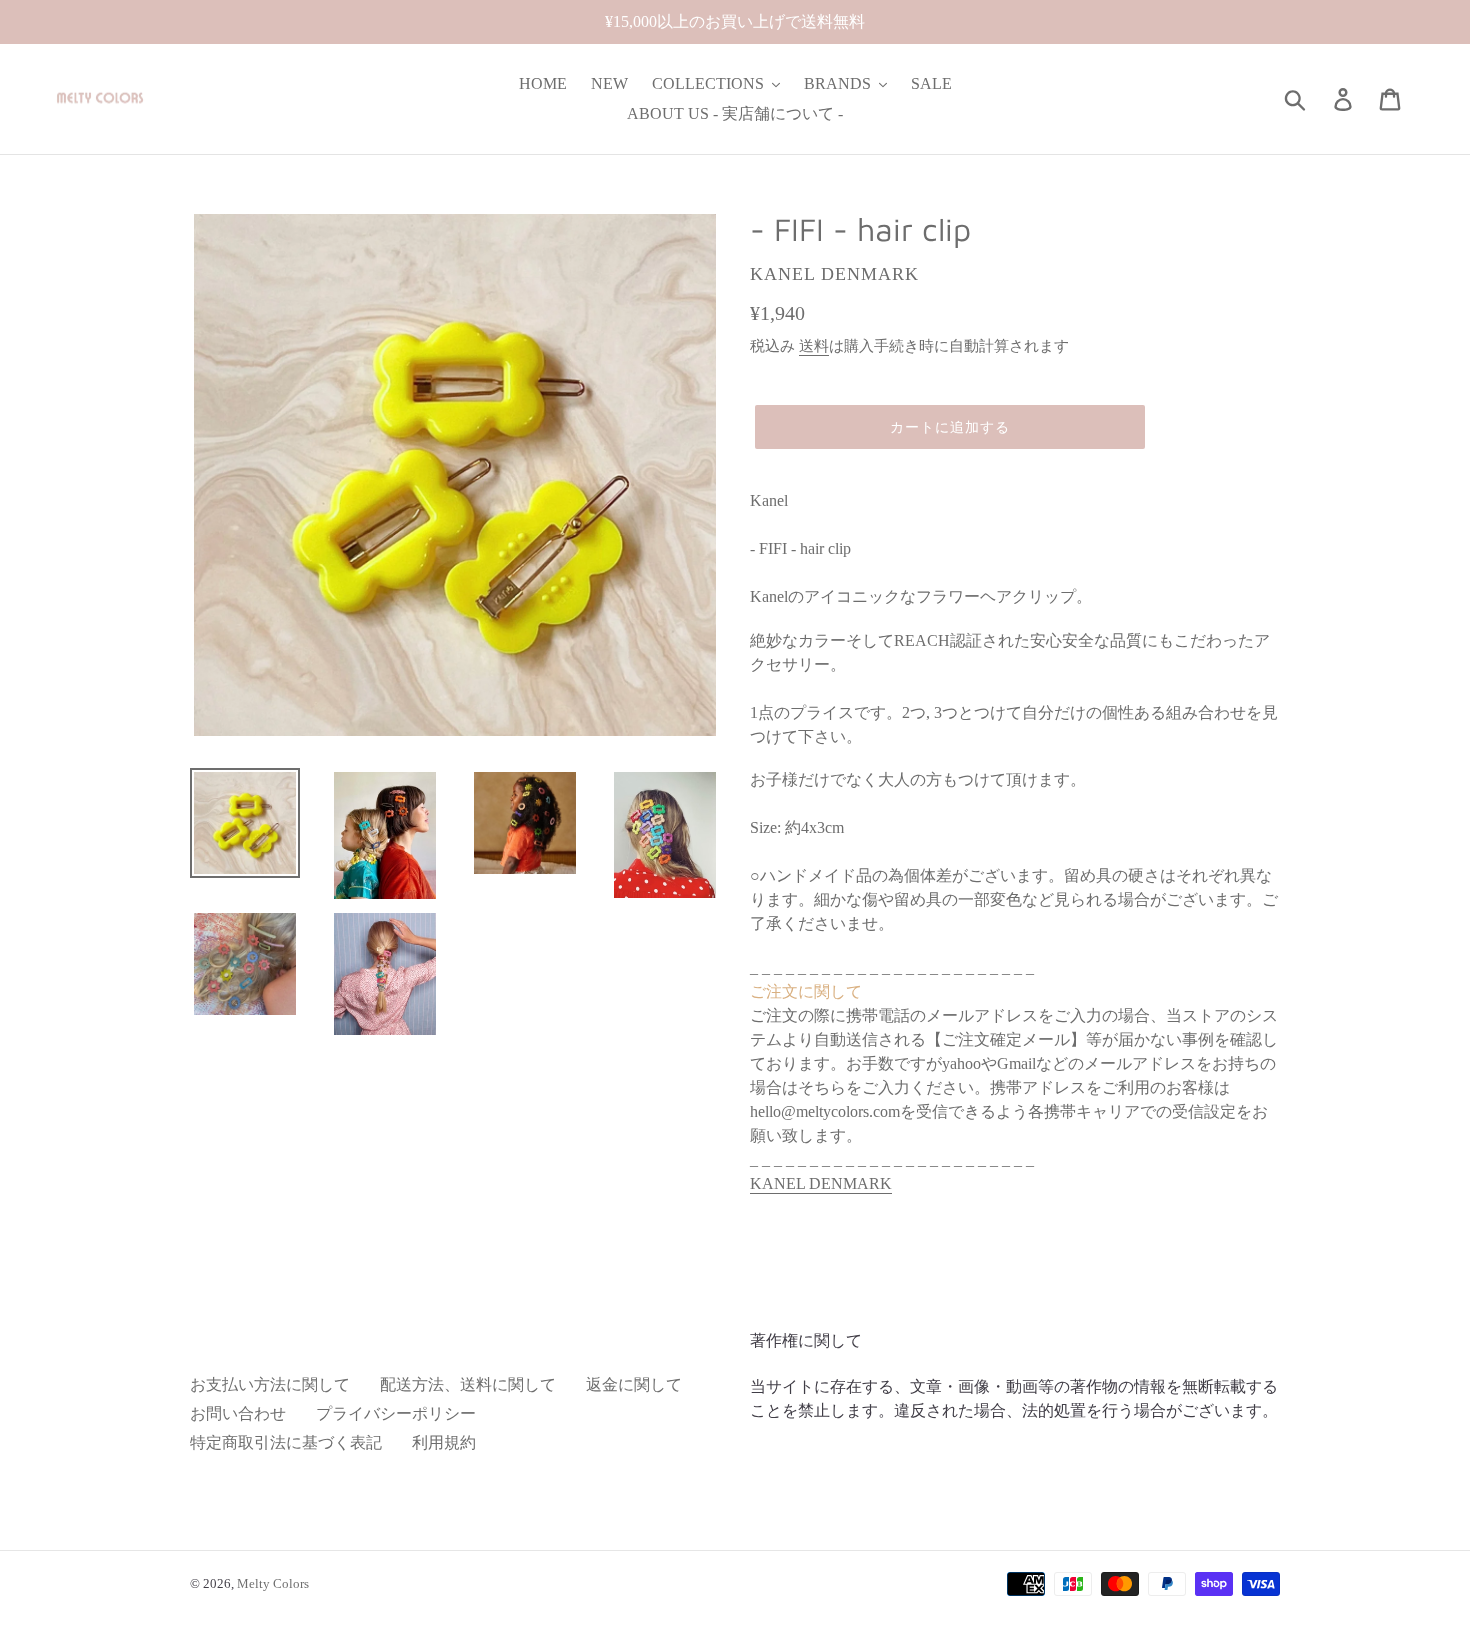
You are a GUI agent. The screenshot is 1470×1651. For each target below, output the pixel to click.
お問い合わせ (238, 1413)
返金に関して (634, 1384)
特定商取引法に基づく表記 (286, 1442)
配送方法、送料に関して (468, 1384)
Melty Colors (273, 1583)
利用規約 (444, 1442)
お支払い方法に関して (270, 1384)
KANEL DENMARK (821, 1183)
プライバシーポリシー (396, 1413)
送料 (814, 346)
